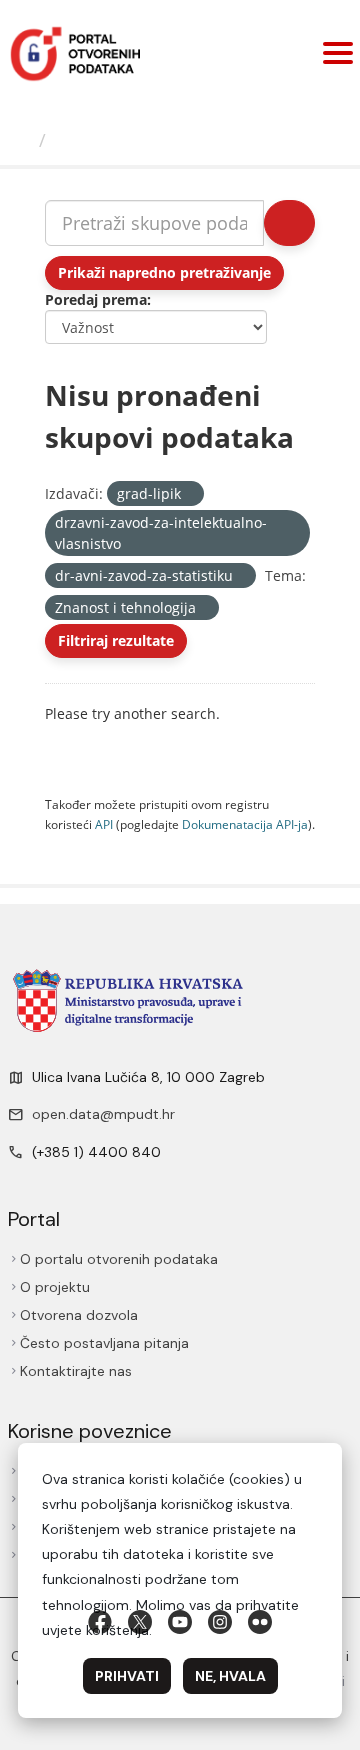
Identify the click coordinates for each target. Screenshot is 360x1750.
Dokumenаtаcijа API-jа (245, 824)
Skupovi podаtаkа (136, 140)
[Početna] (22, 140)
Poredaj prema (96, 299)
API (104, 824)
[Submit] (289, 223)
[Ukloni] (189, 494)
